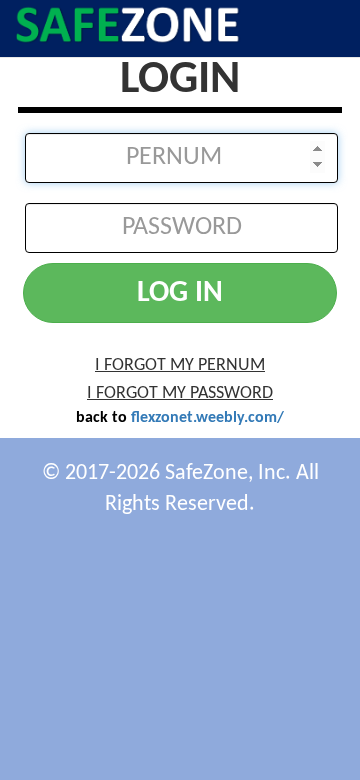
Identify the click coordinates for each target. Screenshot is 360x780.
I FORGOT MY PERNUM (180, 365)
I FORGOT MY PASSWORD (180, 393)
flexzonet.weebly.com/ (207, 418)
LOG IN (180, 293)
